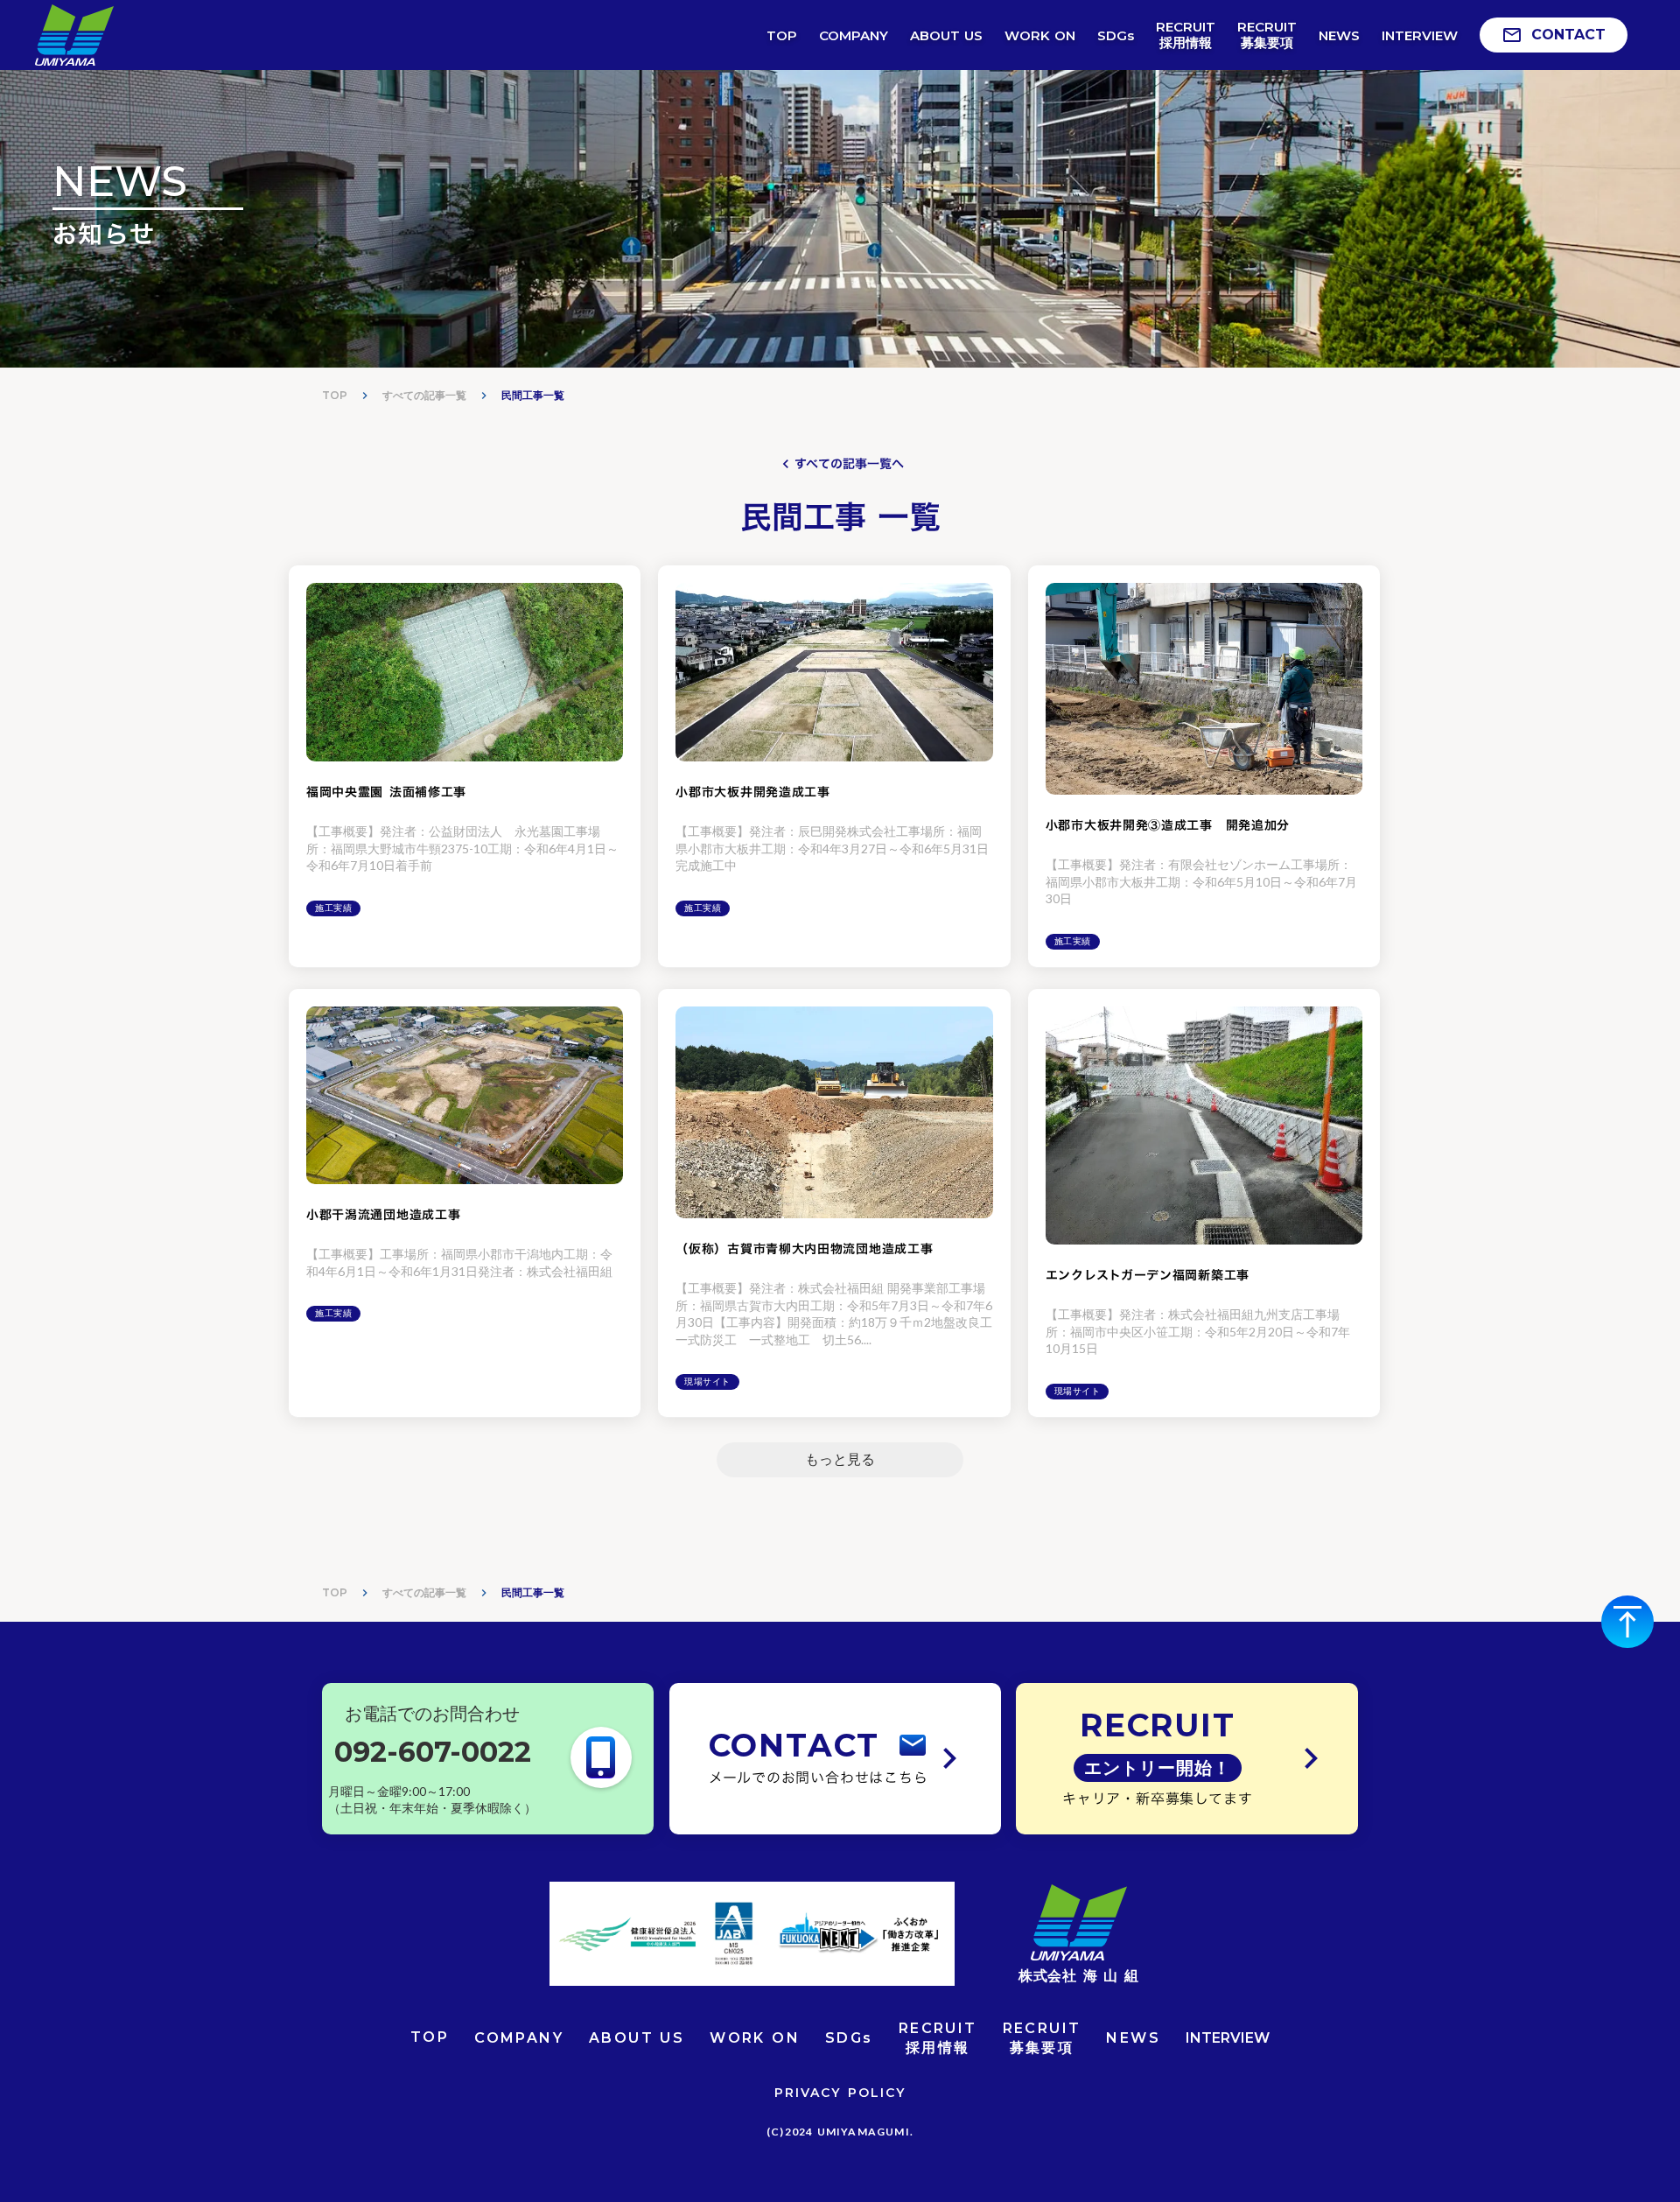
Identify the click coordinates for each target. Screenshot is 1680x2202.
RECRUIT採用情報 (938, 2038)
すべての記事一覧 (424, 395)
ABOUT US (637, 2038)
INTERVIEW (1228, 2038)
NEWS (1133, 2038)
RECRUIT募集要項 (1042, 2038)
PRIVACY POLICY (840, 2093)
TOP (335, 395)
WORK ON (755, 2038)
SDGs (849, 2038)
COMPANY (519, 2038)
